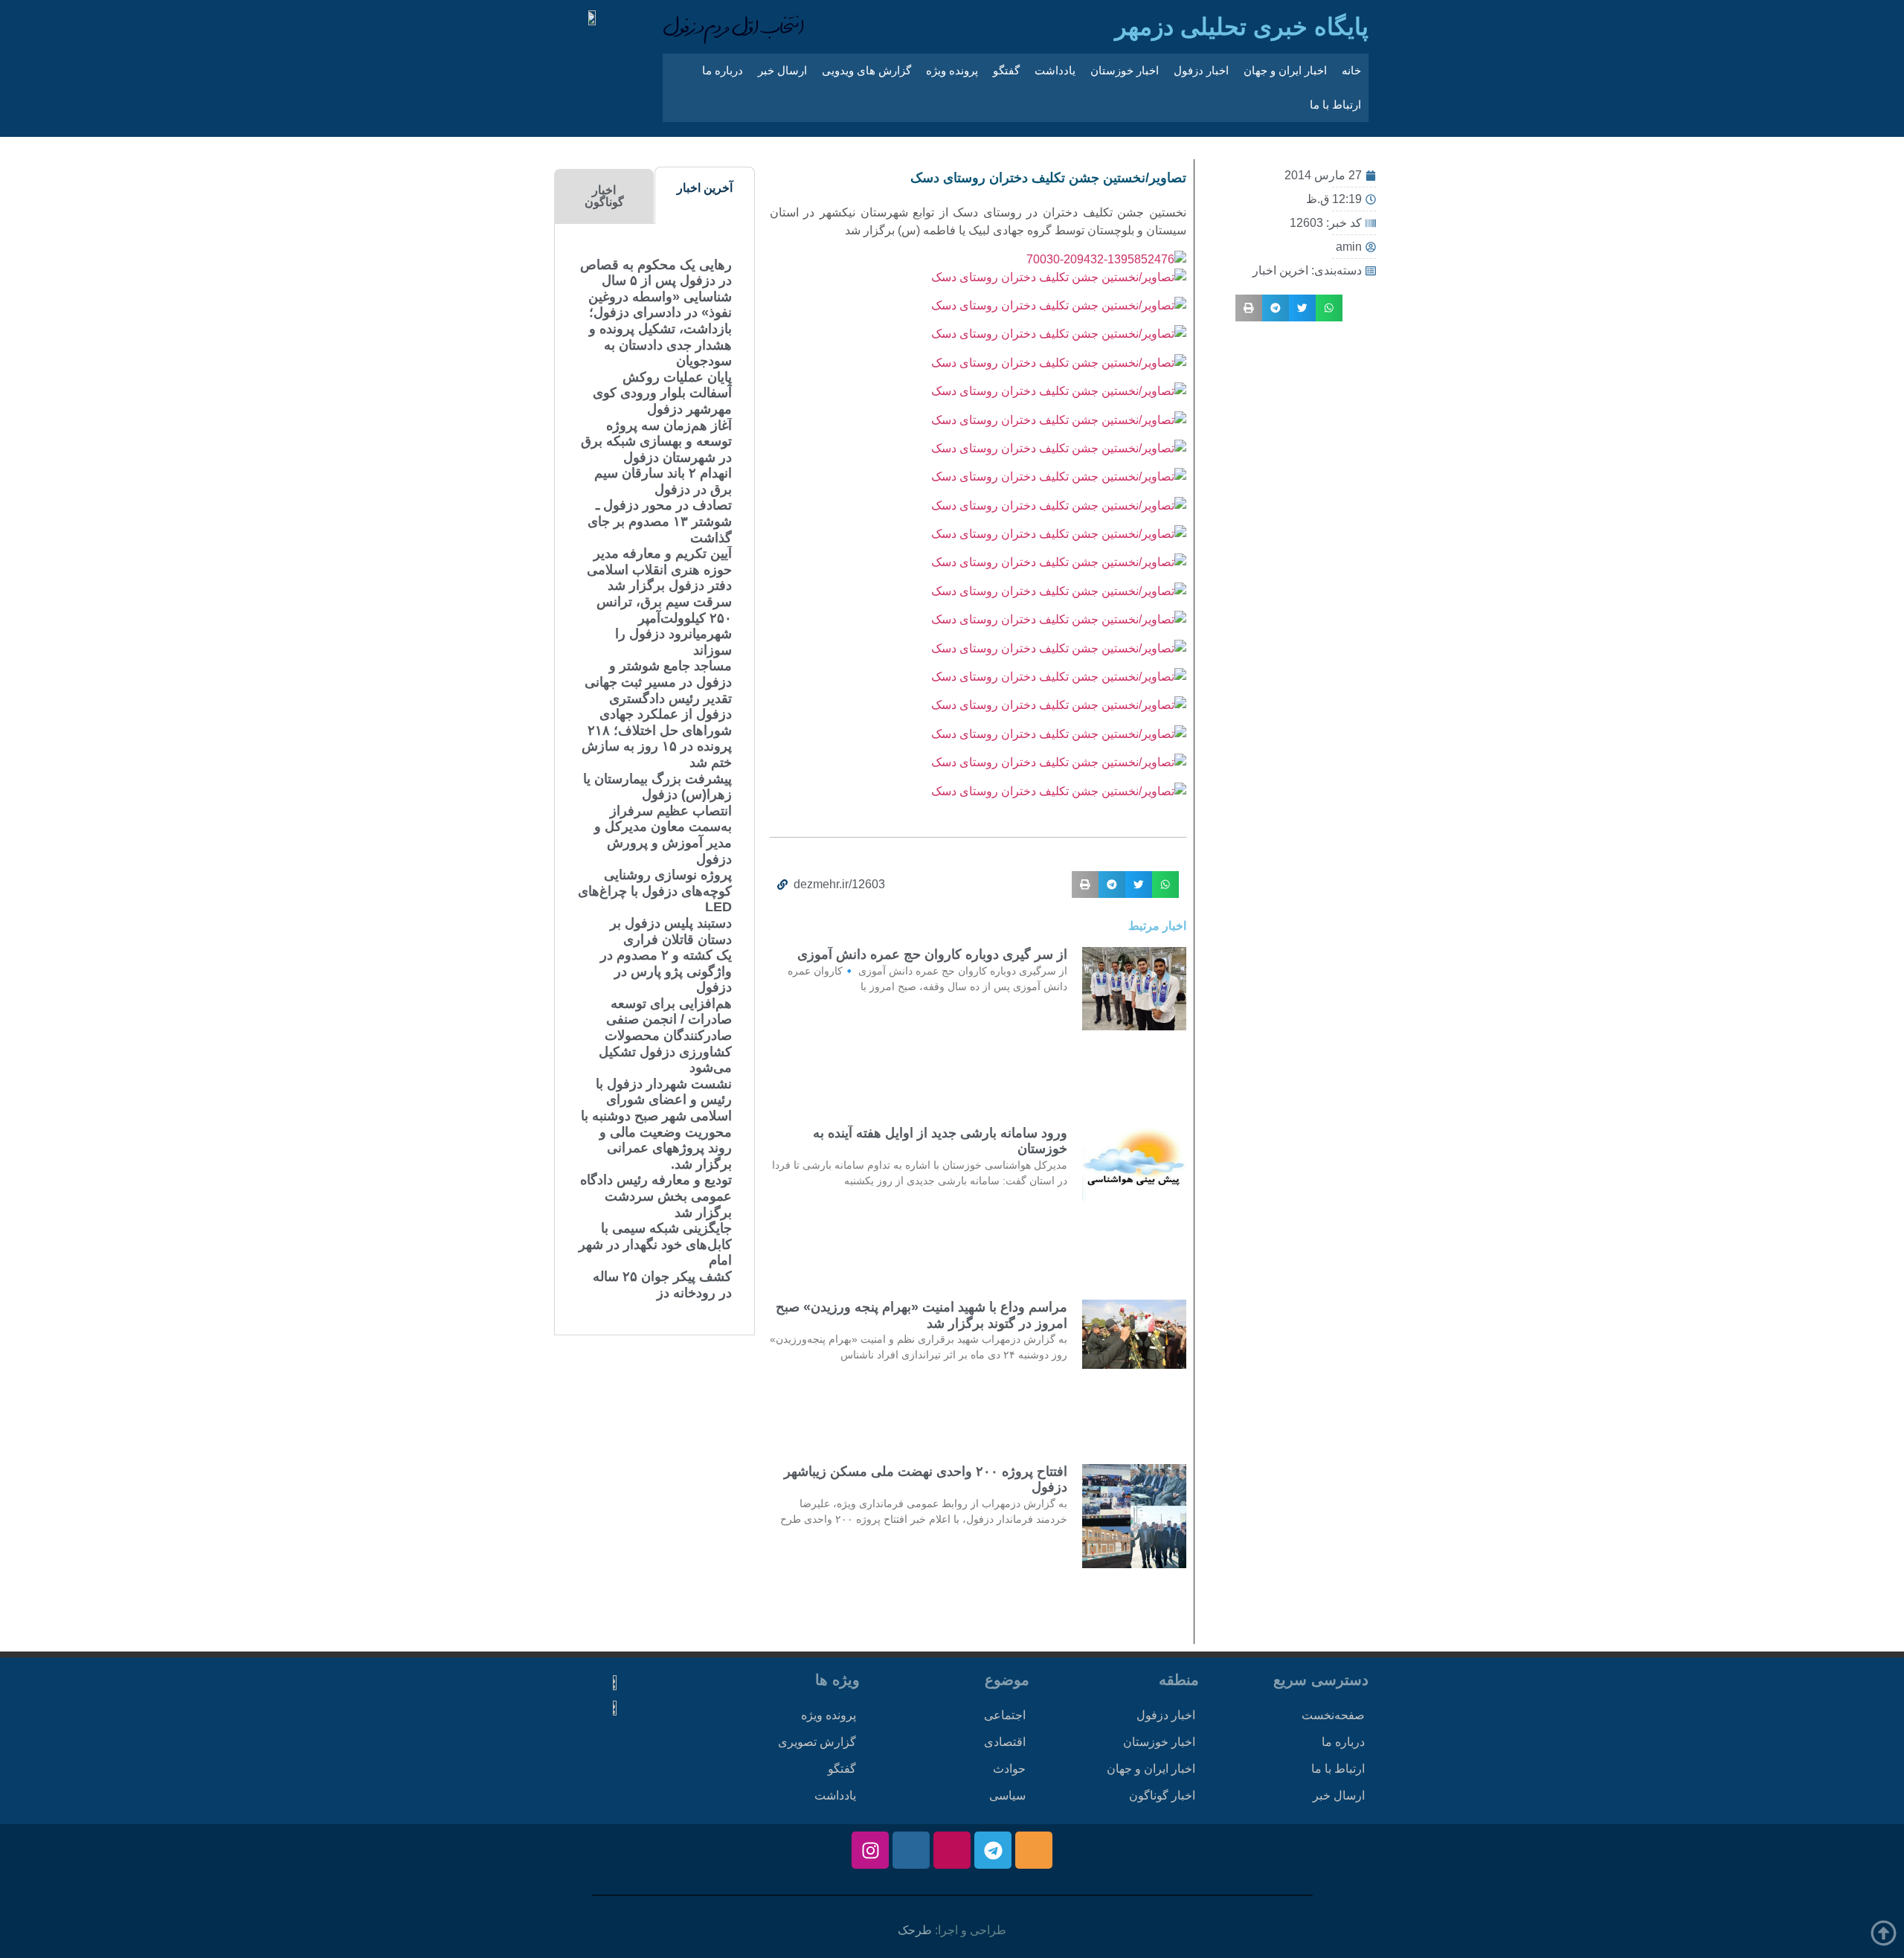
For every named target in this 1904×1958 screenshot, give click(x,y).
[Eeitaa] (1034, 1850)
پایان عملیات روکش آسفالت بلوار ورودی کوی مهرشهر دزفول (662, 393)
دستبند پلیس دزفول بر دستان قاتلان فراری (671, 931)
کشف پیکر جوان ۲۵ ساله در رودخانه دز (662, 1285)
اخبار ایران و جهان (1285, 70)
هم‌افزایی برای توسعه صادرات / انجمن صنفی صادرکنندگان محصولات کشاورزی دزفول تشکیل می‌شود (665, 1036)
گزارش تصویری (817, 1742)
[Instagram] (870, 1850)
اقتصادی (1005, 1742)
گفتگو (1006, 70)
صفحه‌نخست (1333, 1715)
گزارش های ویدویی (866, 70)
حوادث (1009, 1769)
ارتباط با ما (1335, 105)
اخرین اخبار (1280, 270)
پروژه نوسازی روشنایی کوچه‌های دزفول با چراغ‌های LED (655, 891)
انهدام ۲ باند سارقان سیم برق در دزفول (663, 481)
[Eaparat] (952, 1850)
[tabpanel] (654, 779)
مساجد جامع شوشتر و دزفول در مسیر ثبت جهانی (658, 674)
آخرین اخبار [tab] (705, 188)
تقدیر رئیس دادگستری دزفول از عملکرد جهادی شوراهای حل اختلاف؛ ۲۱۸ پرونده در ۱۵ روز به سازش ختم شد (657, 731)
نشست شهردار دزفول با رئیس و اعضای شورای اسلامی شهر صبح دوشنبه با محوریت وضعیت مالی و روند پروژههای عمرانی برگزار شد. (656, 1124)
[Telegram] (993, 1850)
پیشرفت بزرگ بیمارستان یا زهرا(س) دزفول (657, 787)
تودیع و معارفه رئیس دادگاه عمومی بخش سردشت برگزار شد (656, 1196)
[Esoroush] (911, 1850)
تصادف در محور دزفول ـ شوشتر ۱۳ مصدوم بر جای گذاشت (660, 521)
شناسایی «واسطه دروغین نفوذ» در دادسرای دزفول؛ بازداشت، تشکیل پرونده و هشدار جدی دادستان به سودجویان (660, 329)
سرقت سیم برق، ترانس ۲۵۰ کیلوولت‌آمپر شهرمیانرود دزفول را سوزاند (664, 626)
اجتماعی (1005, 1715)
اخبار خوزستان (1125, 70)
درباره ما (723, 70)
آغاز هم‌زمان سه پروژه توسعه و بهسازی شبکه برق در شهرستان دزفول (656, 442)
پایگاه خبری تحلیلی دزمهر (1242, 27)
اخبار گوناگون (1162, 1795)
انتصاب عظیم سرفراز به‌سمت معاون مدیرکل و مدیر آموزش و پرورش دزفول (663, 835)
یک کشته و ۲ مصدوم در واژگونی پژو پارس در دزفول (666, 971)
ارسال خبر (782, 70)
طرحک (915, 1930)
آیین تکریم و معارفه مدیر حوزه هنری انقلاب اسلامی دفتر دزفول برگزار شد (659, 569)
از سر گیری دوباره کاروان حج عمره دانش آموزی (932, 954)
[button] (1329, 308)
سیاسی (1007, 1795)
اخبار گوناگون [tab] (604, 196)
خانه (1351, 70)
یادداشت (1055, 70)
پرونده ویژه (952, 70)
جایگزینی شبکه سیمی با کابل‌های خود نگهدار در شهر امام (655, 1244)
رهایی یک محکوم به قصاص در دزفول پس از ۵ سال (656, 273)
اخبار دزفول (1201, 70)
